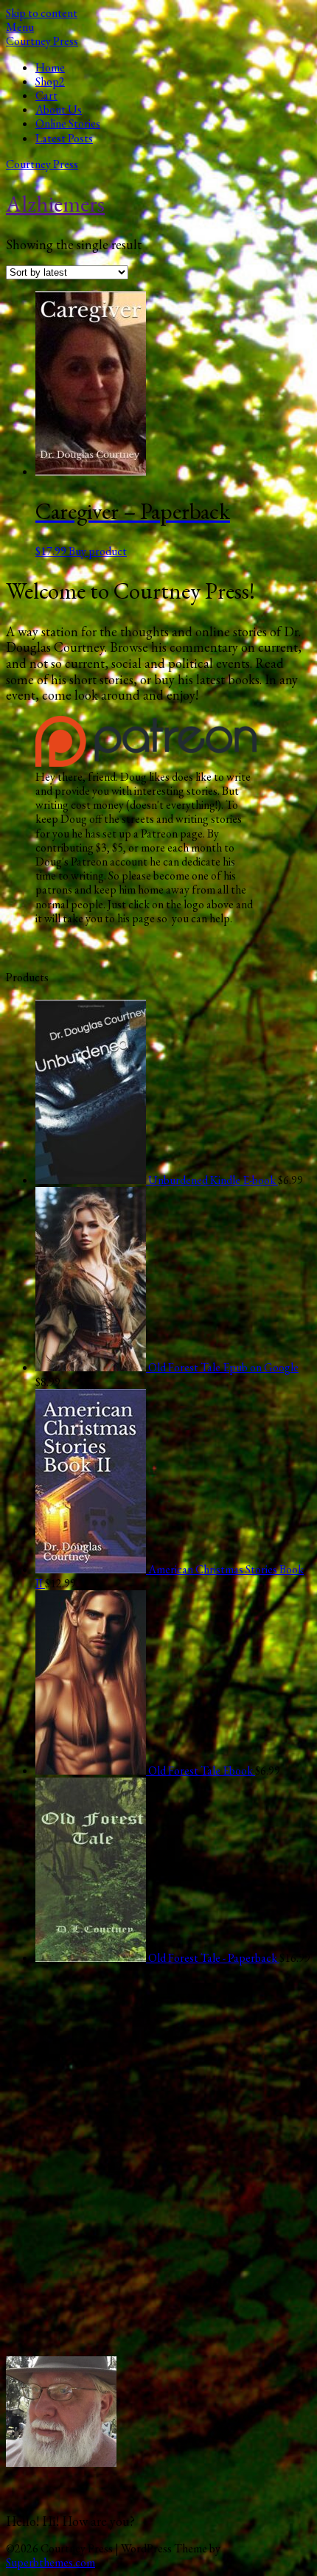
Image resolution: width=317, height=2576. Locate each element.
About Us (59, 109)
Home (50, 67)
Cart (46, 95)
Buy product (98, 551)
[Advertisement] (158, 2169)
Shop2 (50, 81)
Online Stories (68, 123)
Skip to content (42, 13)
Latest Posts (64, 138)
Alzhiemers (55, 203)
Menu (20, 27)
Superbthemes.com (50, 2562)
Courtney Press (42, 41)
